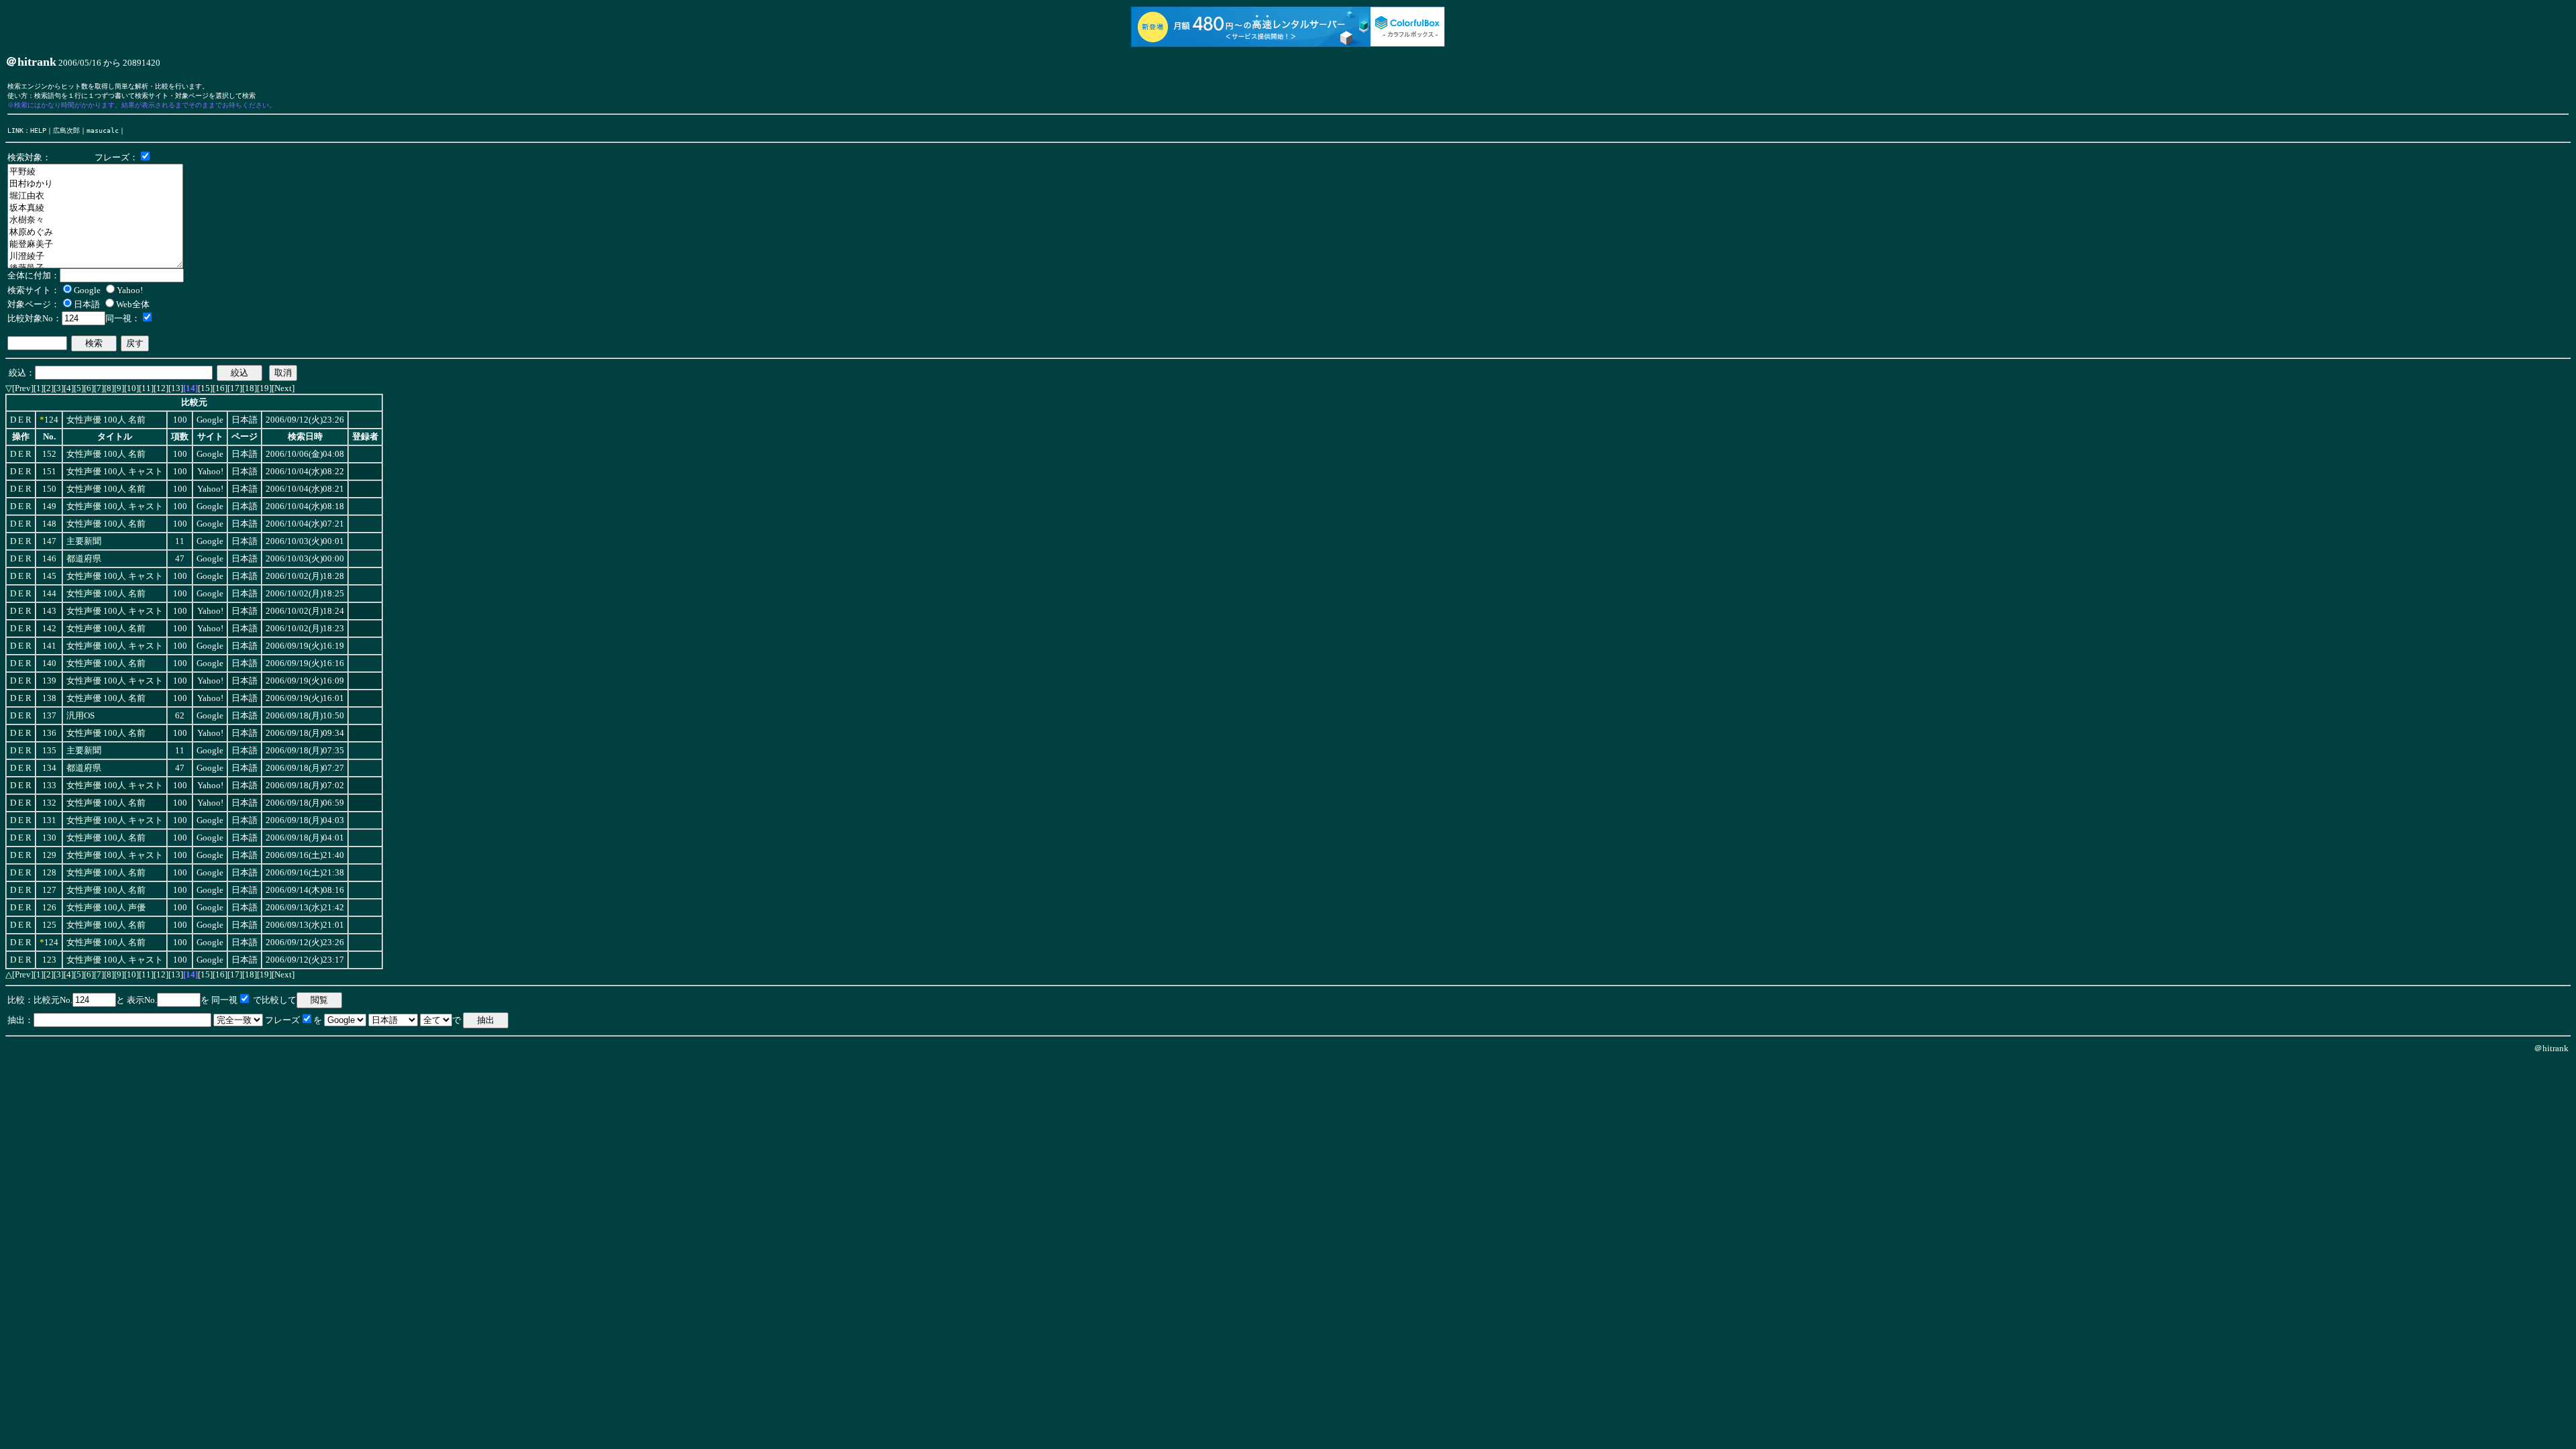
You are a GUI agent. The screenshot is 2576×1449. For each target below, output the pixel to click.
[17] (235, 388)
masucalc (103, 130)
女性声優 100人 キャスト (115, 472)
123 (49, 960)
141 (49, 646)
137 (49, 716)
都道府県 (84, 559)
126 (49, 908)
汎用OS (80, 716)
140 (49, 663)
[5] (79, 388)
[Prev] (23, 388)
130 (49, 838)
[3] (59, 388)
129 (49, 855)
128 (49, 873)
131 (49, 820)
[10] (131, 388)
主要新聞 (84, 541)
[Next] (283, 388)
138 (49, 698)
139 (49, 681)
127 (49, 890)
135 (49, 751)
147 (49, 541)
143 (49, 611)
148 (49, 524)
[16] (220, 388)
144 (49, 594)
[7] (99, 388)
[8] (109, 388)
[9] (119, 388)
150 (49, 489)
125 (49, 925)
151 (49, 472)
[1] (39, 388)
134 (49, 768)
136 (49, 733)
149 (49, 506)
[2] (49, 388)
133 (49, 786)
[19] (264, 388)
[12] (161, 388)
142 (49, 629)
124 (51, 420)
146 (49, 559)
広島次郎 (66, 130)
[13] (176, 388)
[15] (205, 388)
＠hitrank (2551, 1048)
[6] (89, 388)
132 (49, 803)
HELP (38, 130)
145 (49, 576)
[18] (250, 388)
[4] (69, 388)
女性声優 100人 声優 (106, 908)
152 (49, 454)
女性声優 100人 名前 (106, 420)
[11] (146, 388)
